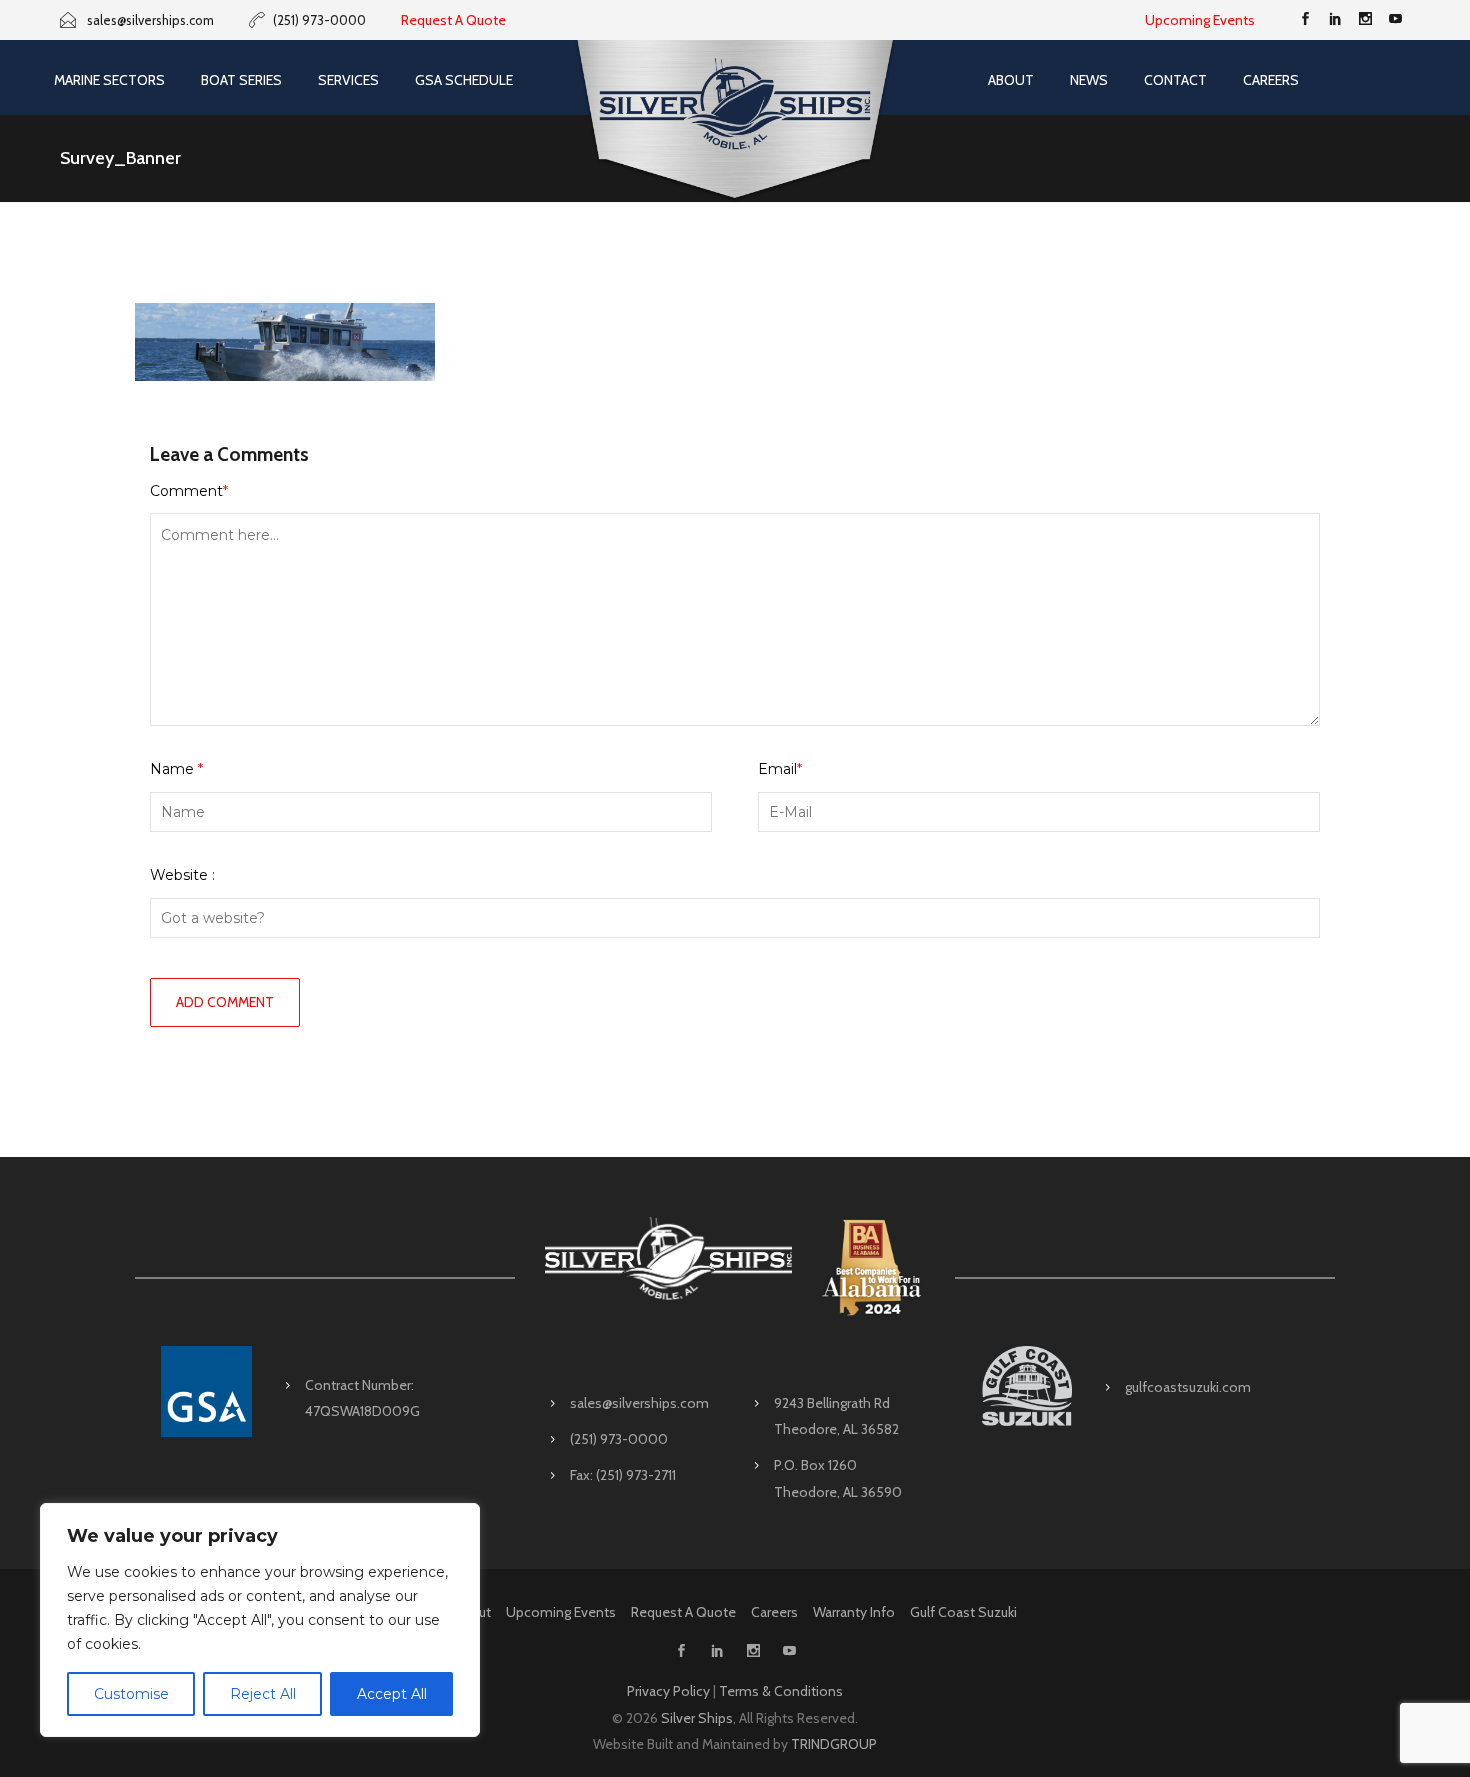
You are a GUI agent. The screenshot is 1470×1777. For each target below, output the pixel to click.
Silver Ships (697, 1718)
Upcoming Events (1200, 20)
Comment (189, 491)
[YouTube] (1395, 20)
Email (780, 769)
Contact (1175, 80)
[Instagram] (1365, 20)
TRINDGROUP (834, 1744)
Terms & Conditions (781, 1691)
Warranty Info (854, 1612)
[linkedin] (1335, 20)
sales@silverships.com (639, 1403)
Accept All (392, 1694)
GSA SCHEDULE (464, 80)
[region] (260, 1620)
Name (176, 769)
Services (348, 80)
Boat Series (241, 80)
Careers (1271, 80)
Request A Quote (453, 20)
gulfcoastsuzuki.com (1188, 1387)
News (1089, 80)
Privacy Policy (668, 1691)
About (1011, 80)
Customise (131, 1694)
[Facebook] (1305, 20)
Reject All (263, 1694)
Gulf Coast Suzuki (963, 1612)
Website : (182, 875)
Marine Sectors (109, 80)
